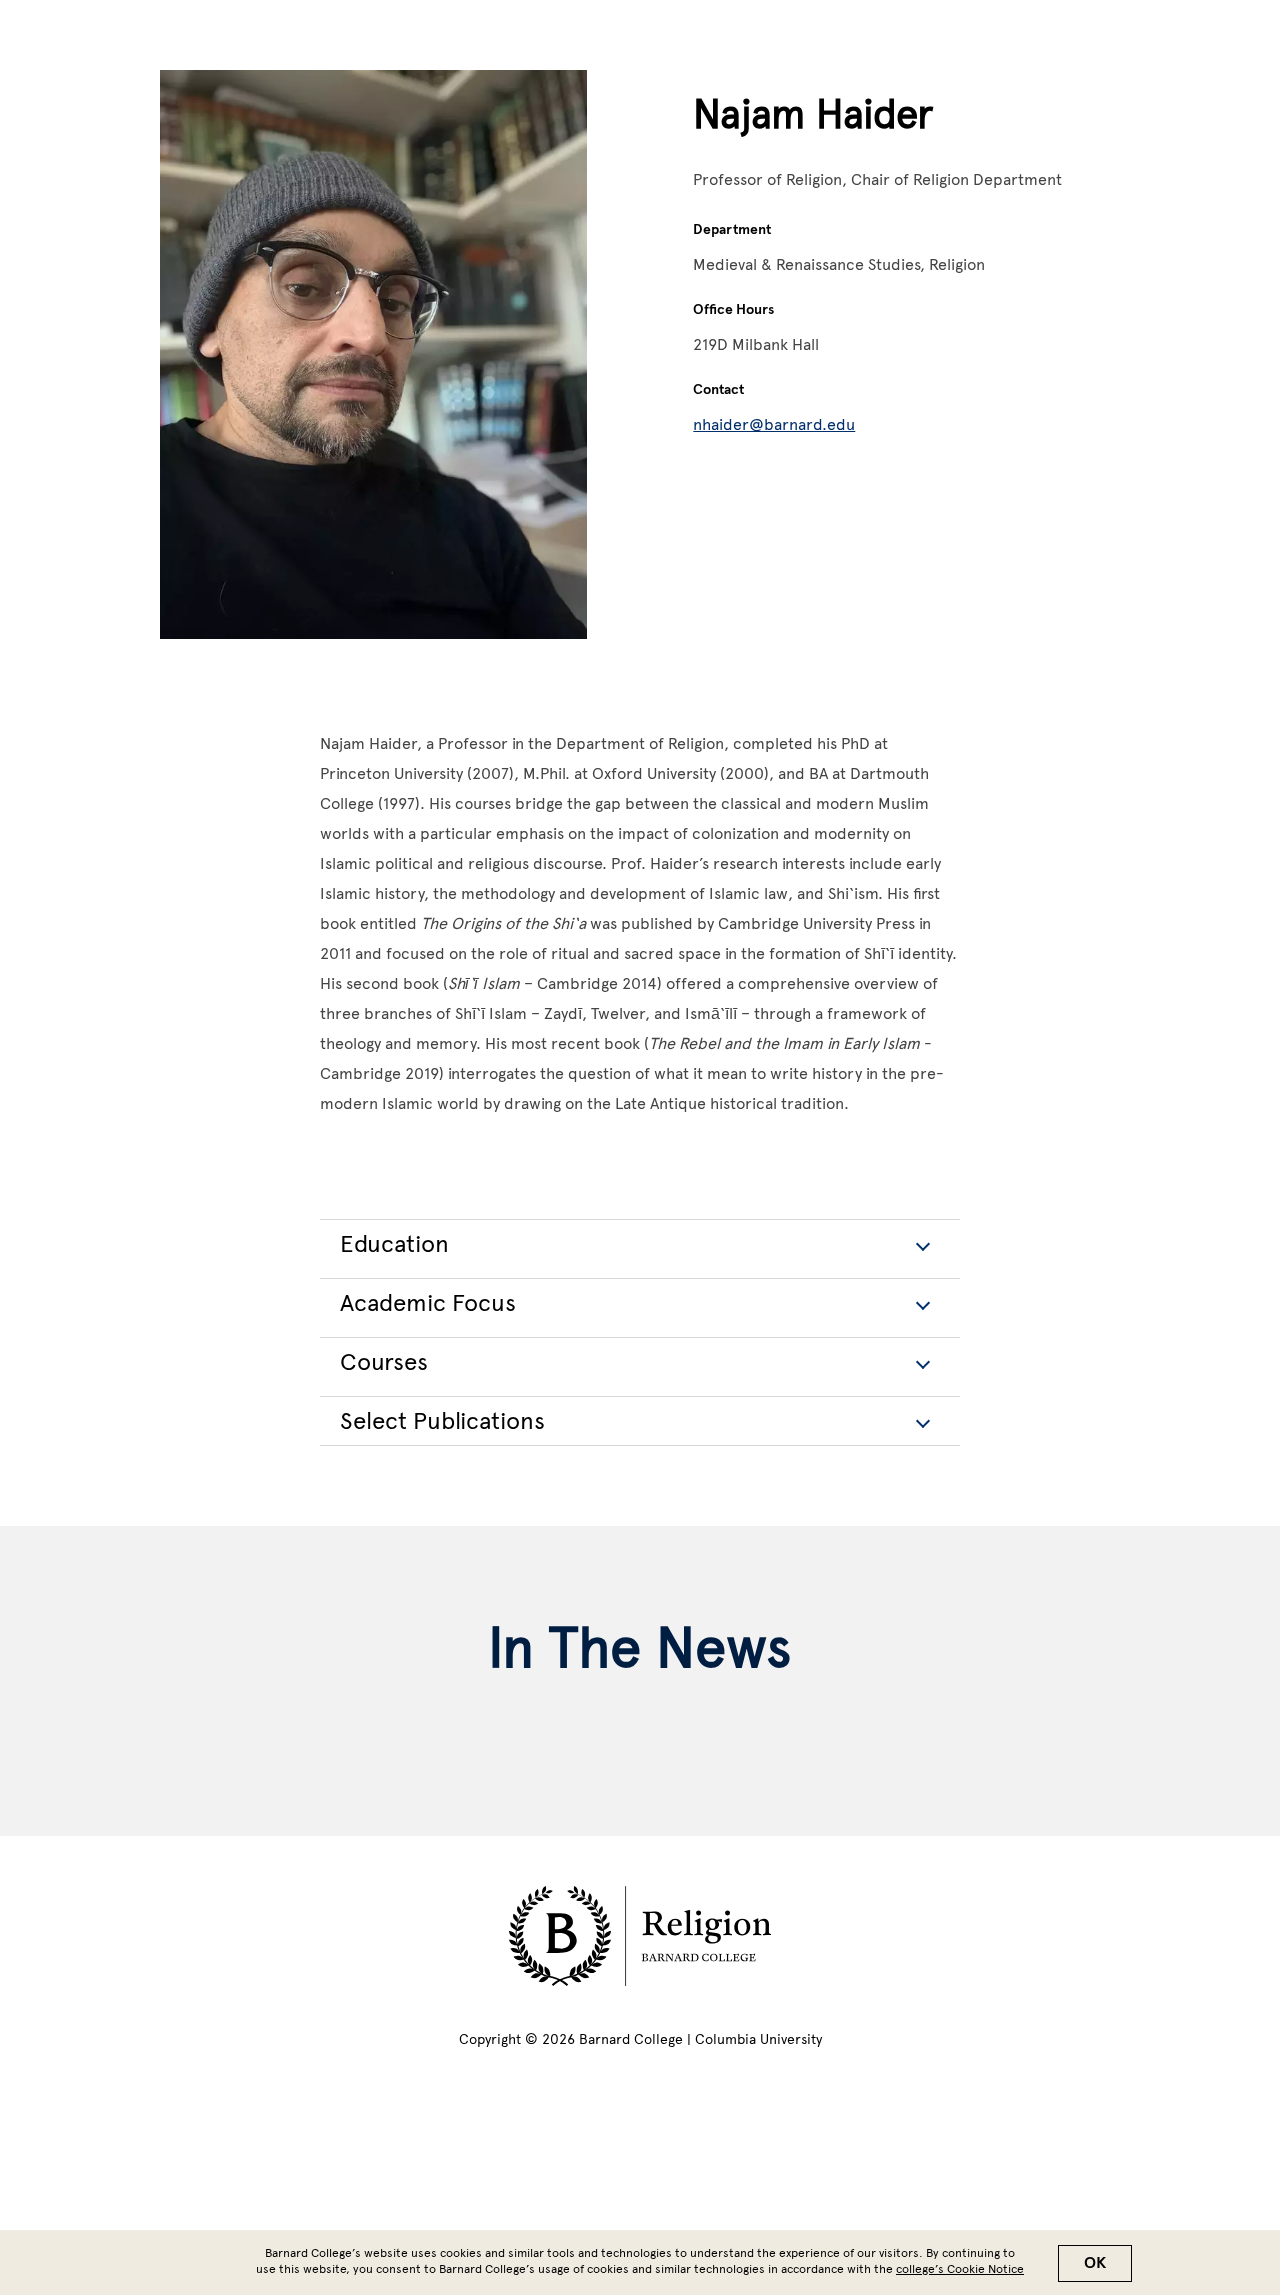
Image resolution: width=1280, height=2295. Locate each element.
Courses (384, 1361)
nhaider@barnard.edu (774, 424)
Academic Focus (428, 1302)
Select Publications (442, 1420)
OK (1095, 2263)
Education (394, 1243)
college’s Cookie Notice (960, 2269)
